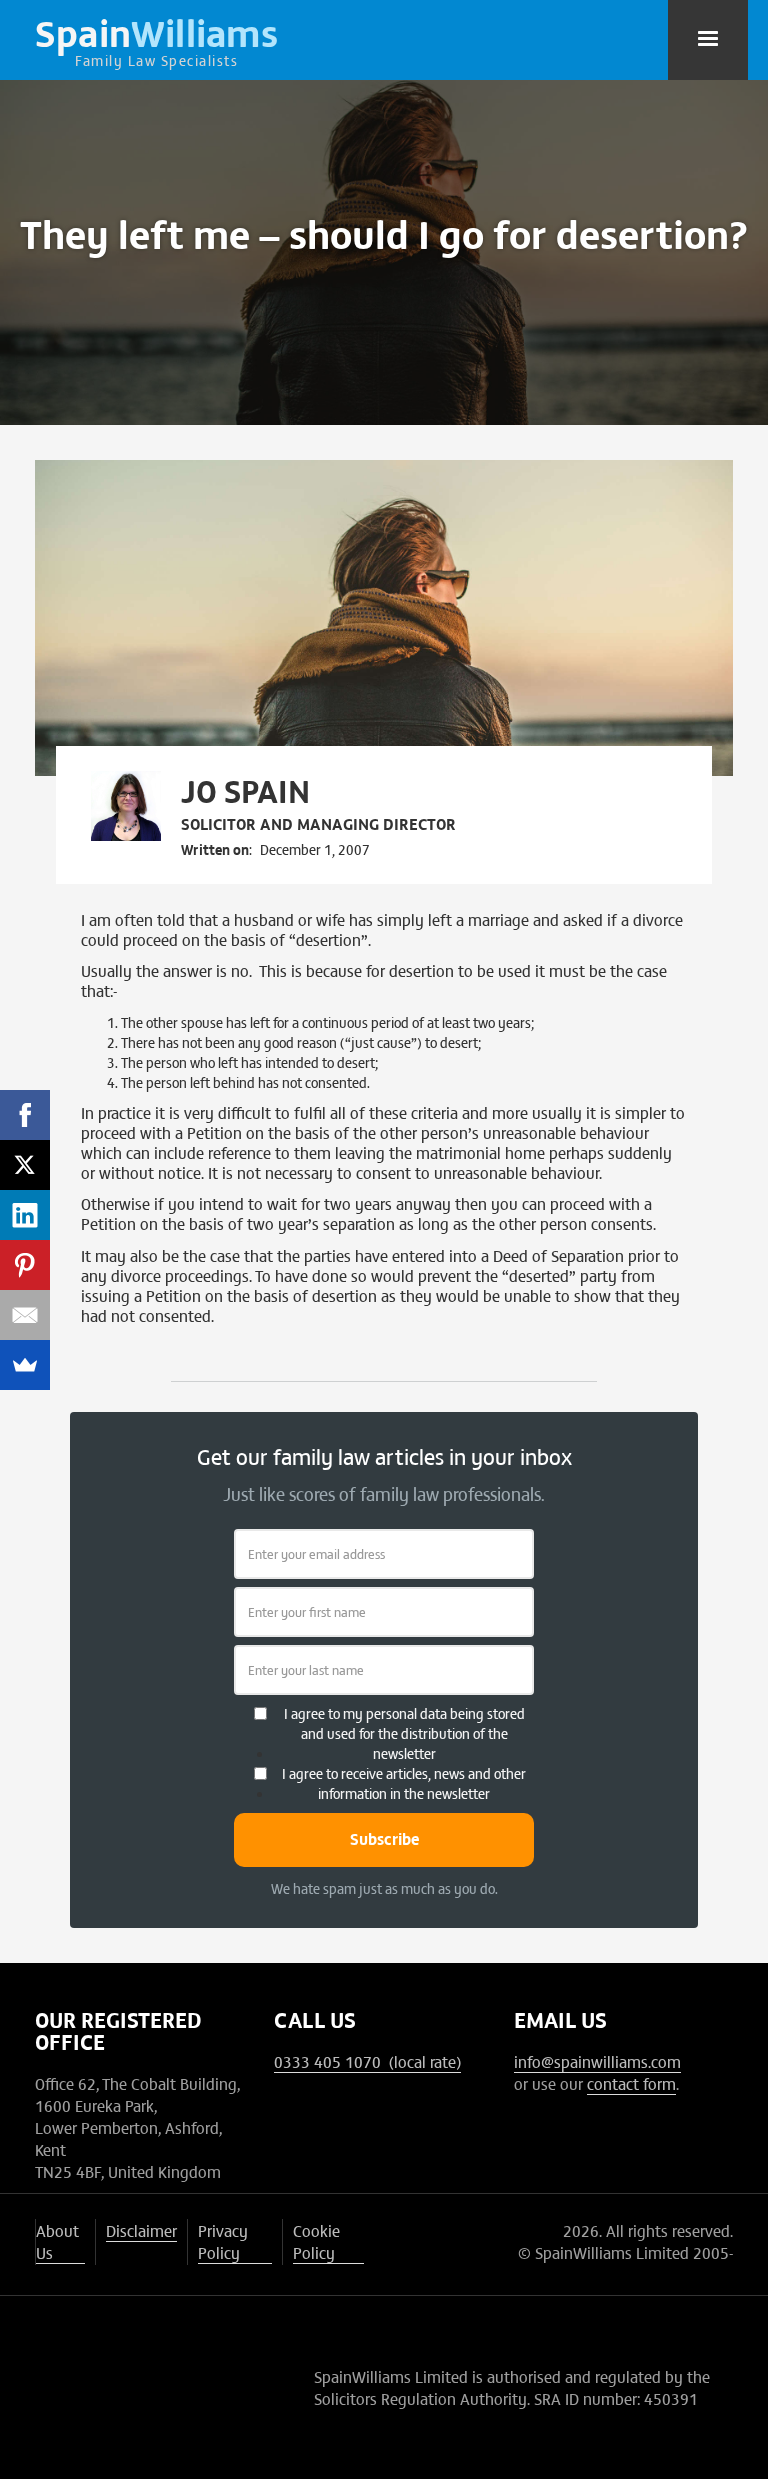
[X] (25, 1165)
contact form (631, 2083)
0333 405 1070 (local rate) (367, 2061)
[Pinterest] (25, 1265)
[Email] (25, 1315)
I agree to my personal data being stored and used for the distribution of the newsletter (404, 1733)
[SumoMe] (25, 1365)
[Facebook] (25, 1115)
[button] (708, 40)
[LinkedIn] (25, 1215)
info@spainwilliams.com (597, 2061)
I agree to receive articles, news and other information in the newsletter (404, 1783)
